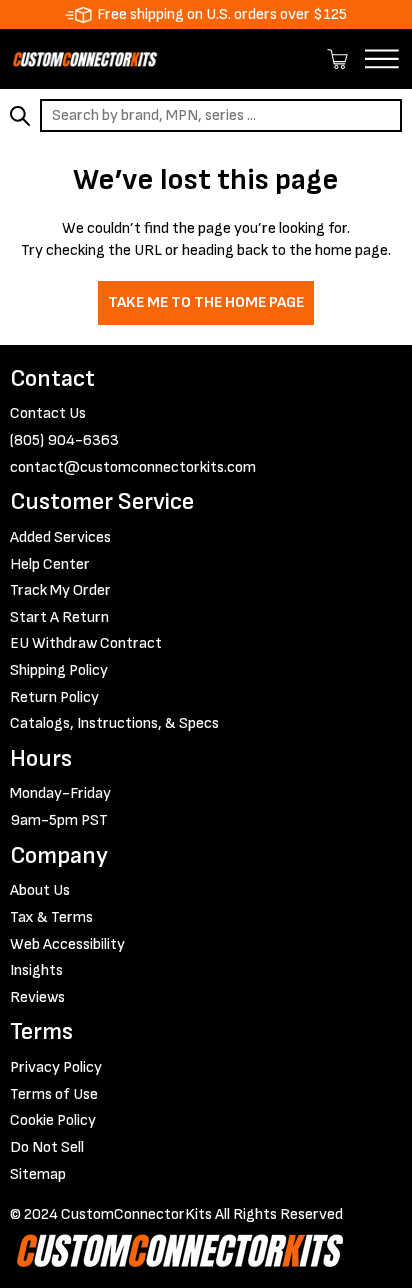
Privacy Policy (56, 1067)
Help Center (50, 564)
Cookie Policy (53, 1120)
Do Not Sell (47, 1147)
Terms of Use (54, 1094)
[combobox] (221, 115)
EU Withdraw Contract (86, 643)
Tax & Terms (51, 917)
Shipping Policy (59, 670)
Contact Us (48, 413)
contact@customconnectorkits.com (133, 467)
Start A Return (59, 617)
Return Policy (54, 697)
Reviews (37, 997)
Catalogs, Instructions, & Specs (114, 723)
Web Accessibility (67, 944)
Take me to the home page (206, 302)
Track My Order (60, 590)
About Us (40, 890)
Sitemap (38, 1174)
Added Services (60, 537)
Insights (36, 970)
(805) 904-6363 (64, 440)
